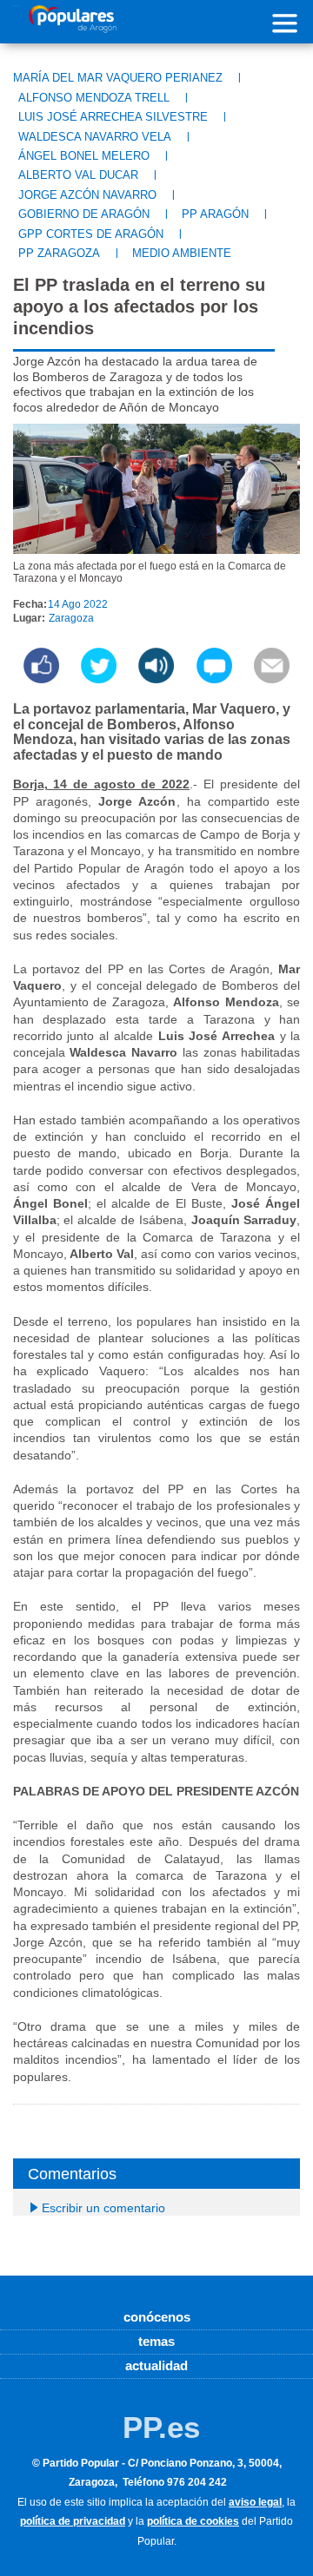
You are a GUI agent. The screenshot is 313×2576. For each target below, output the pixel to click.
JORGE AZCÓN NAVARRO (87, 195)
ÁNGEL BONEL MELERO (84, 156)
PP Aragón (215, 214)
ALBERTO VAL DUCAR (78, 175)
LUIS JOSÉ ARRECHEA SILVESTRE (113, 117)
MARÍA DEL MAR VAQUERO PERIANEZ (118, 78)
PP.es (161, 2427)
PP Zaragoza (59, 253)
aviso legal (255, 2502)
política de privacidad (73, 2521)
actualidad (156, 2365)
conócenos (157, 2317)
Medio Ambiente (182, 253)
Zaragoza (71, 618)
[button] (156, 679)
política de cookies (193, 2521)
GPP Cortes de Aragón (91, 234)
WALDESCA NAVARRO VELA (95, 137)
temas (156, 2341)
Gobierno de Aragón (84, 214)
